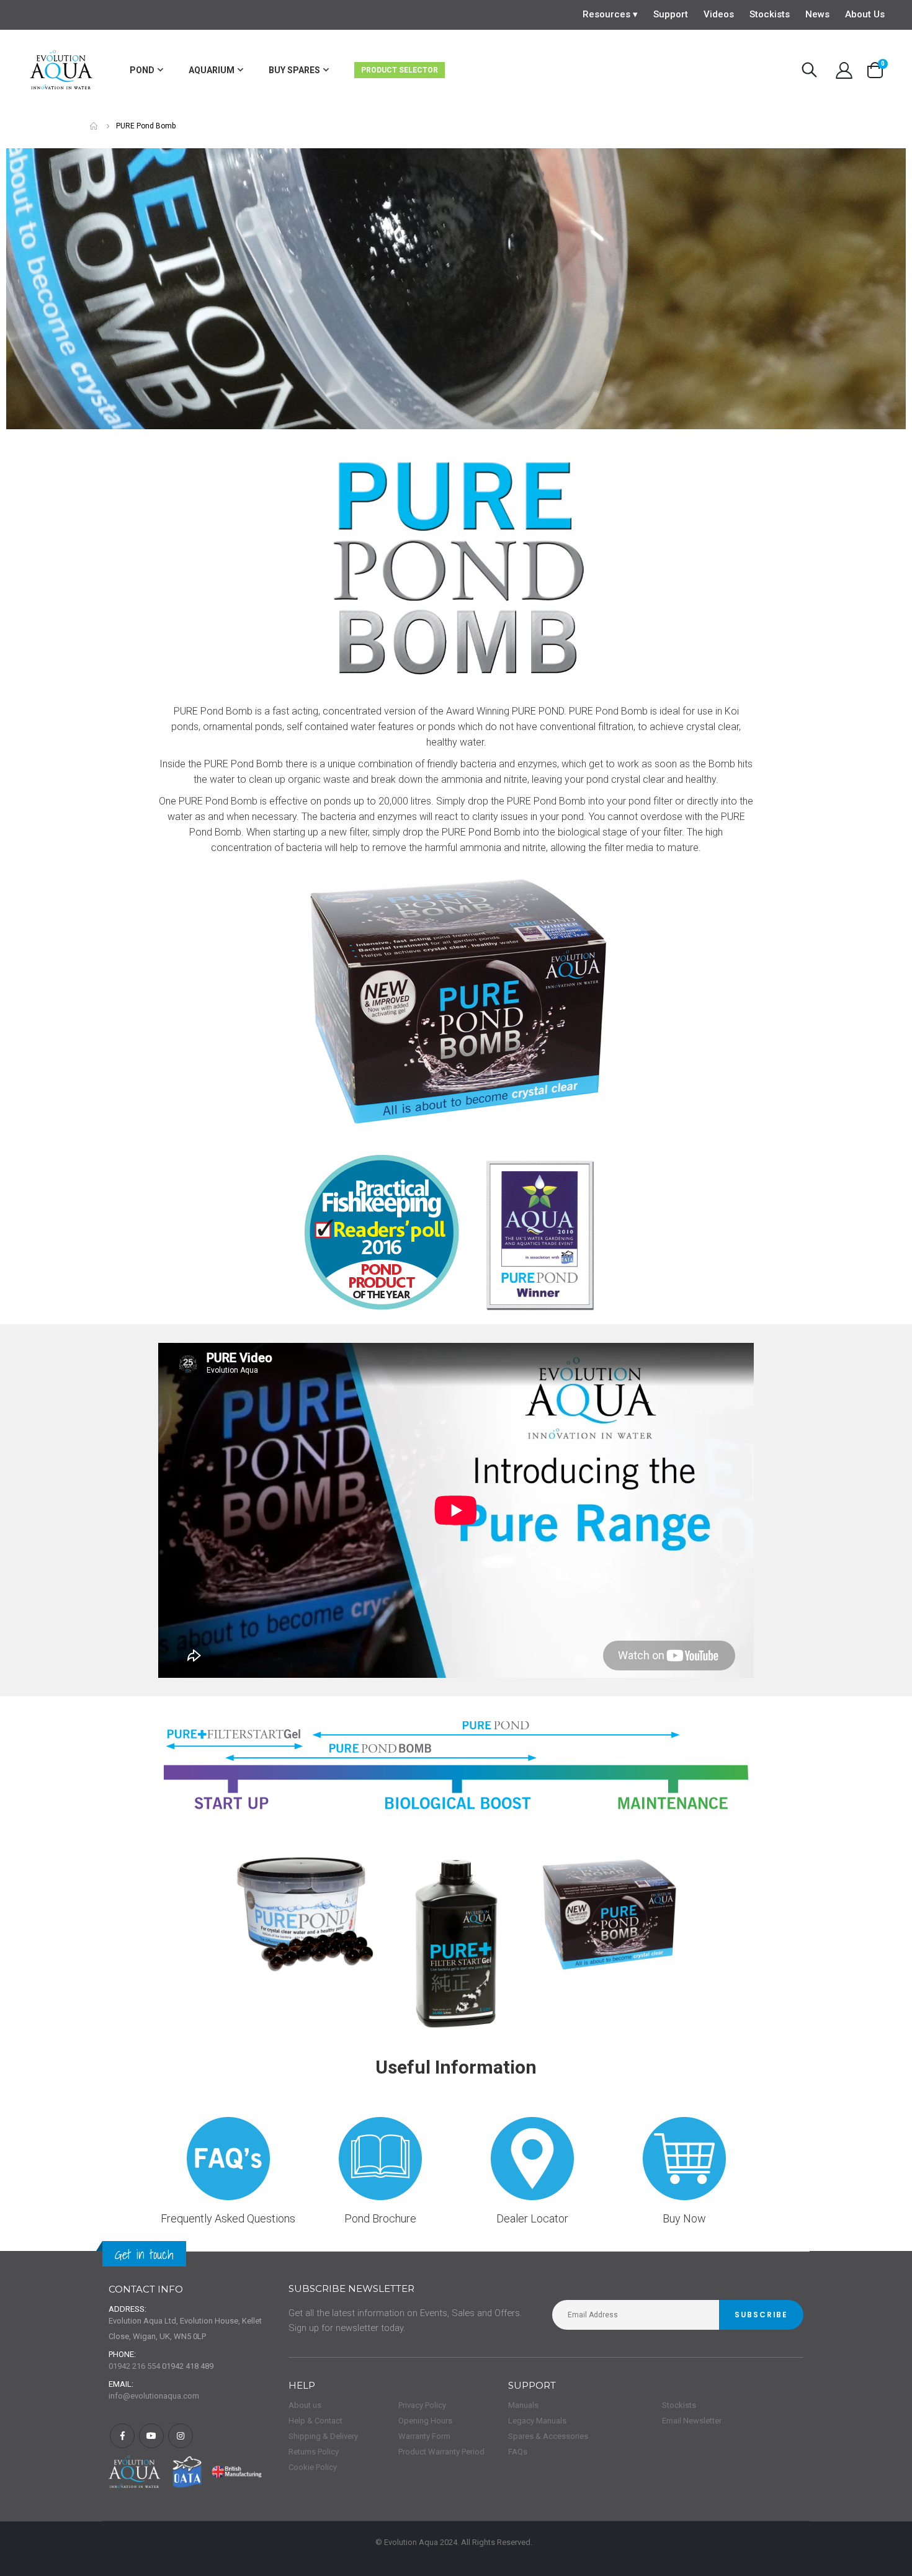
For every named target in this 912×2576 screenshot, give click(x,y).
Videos (719, 14)
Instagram (181, 2436)
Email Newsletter (692, 2421)
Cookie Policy (313, 2467)
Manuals (523, 2405)
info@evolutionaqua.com (154, 2396)
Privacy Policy (422, 2405)
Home (94, 126)
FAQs (518, 2452)
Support (671, 14)
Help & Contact (315, 2421)
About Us (865, 14)
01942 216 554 (134, 2366)
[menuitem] (146, 70)
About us (305, 2405)
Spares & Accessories (548, 2436)
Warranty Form (424, 2436)
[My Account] (844, 70)
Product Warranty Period (441, 2452)
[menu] (320, 70)
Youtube (151, 2436)
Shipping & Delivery (323, 2436)
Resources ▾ (610, 14)
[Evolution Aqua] (62, 70)
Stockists (770, 14)
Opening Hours (425, 2421)
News (817, 14)
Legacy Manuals (537, 2421)
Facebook (122, 2436)
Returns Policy (314, 2452)
